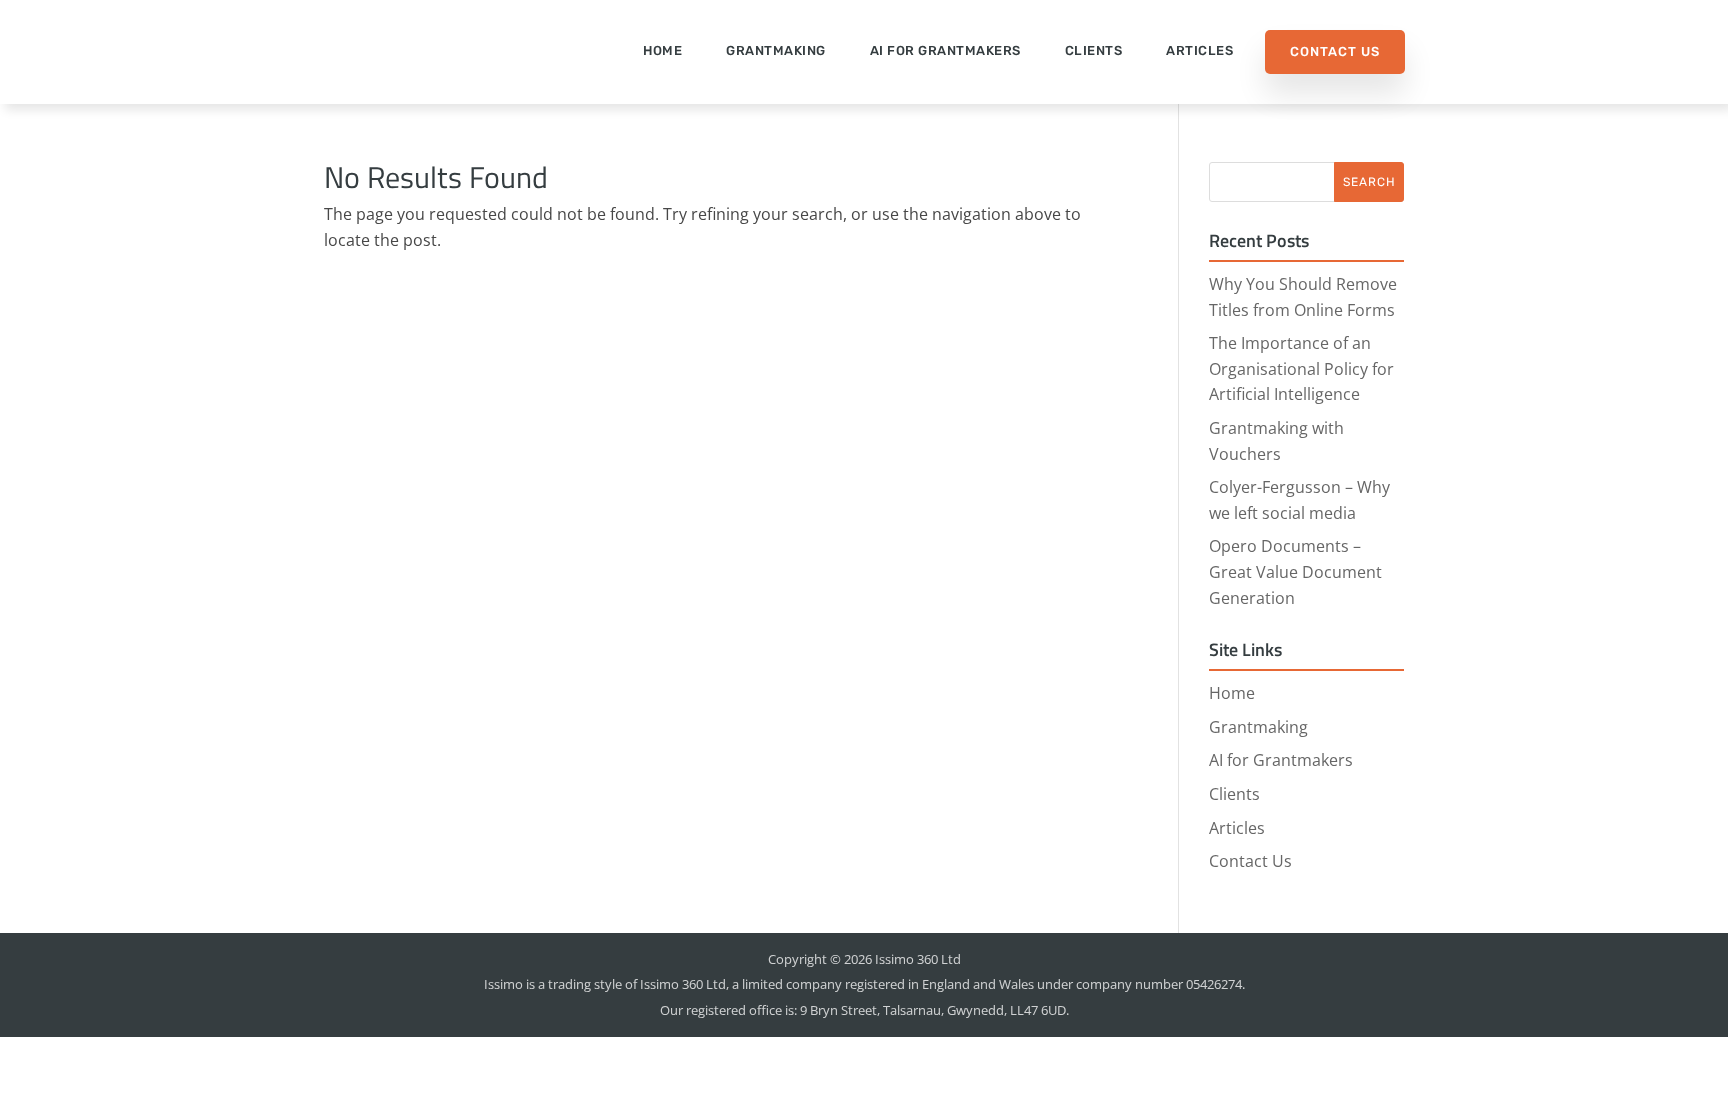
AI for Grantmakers (945, 50)
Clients (1094, 50)
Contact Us (1335, 51)
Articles (1199, 50)
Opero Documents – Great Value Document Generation (1295, 571)
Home (662, 50)
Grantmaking (776, 50)
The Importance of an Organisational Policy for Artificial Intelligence (1301, 368)
